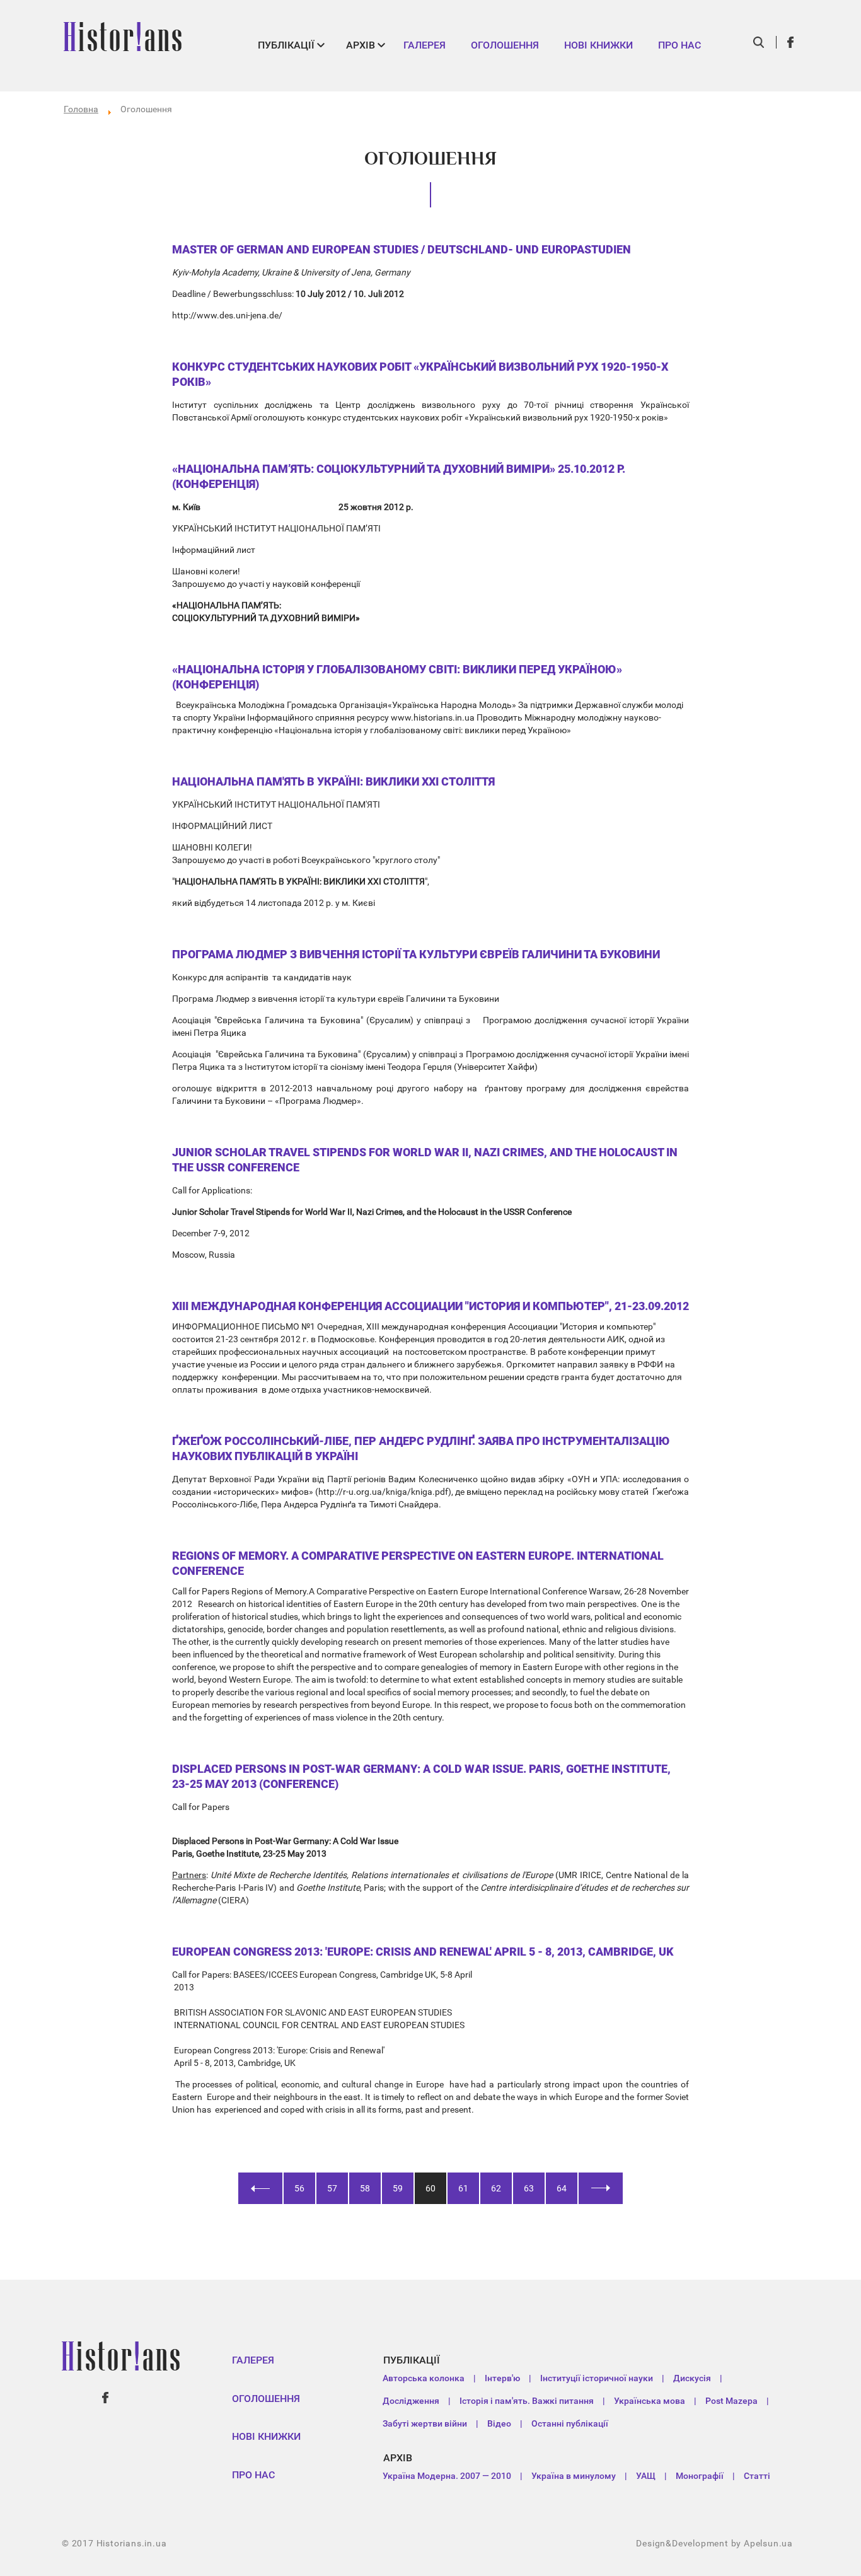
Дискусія (692, 2378)
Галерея (425, 45)
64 (562, 2188)
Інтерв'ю (502, 2378)
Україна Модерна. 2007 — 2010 (447, 2476)
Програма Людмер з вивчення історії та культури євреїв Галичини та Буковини (416, 954)
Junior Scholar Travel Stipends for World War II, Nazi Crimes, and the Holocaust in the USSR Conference (425, 1160)
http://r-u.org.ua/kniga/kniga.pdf (383, 1492)
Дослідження (411, 2401)
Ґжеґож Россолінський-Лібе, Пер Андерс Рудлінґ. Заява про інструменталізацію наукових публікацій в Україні (421, 1448)
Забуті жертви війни (425, 2423)
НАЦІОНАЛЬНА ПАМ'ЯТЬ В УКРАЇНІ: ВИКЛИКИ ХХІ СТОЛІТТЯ (333, 781)
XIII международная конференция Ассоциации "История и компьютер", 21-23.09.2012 (430, 1306)
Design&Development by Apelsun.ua (714, 2543)
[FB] (791, 42)
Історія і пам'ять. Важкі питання (527, 2401)
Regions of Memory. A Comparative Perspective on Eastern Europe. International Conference (418, 1563)
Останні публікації (570, 2423)
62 (496, 2188)
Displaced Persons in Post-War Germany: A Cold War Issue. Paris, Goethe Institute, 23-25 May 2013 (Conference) (421, 1776)
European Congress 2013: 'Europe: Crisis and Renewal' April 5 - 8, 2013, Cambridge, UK (423, 1952)
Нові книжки (598, 45)
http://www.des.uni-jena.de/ (227, 315)
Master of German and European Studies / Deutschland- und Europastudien (402, 249)
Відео (499, 2423)
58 (365, 2188)
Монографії (700, 2476)
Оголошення (505, 45)
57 (332, 2188)
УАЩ (646, 2476)
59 (398, 2188)
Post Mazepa (731, 2401)
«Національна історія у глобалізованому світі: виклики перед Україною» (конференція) (397, 677)
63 (529, 2188)
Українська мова (650, 2401)
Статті (757, 2476)
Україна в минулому (574, 2476)
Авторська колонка (424, 2378)
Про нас (679, 45)
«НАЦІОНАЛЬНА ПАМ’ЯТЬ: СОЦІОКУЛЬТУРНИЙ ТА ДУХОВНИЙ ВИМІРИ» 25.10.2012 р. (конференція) (399, 476)
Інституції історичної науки (597, 2378)
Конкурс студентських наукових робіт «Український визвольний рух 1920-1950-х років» (420, 374)
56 (299, 2188)
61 (463, 2188)
